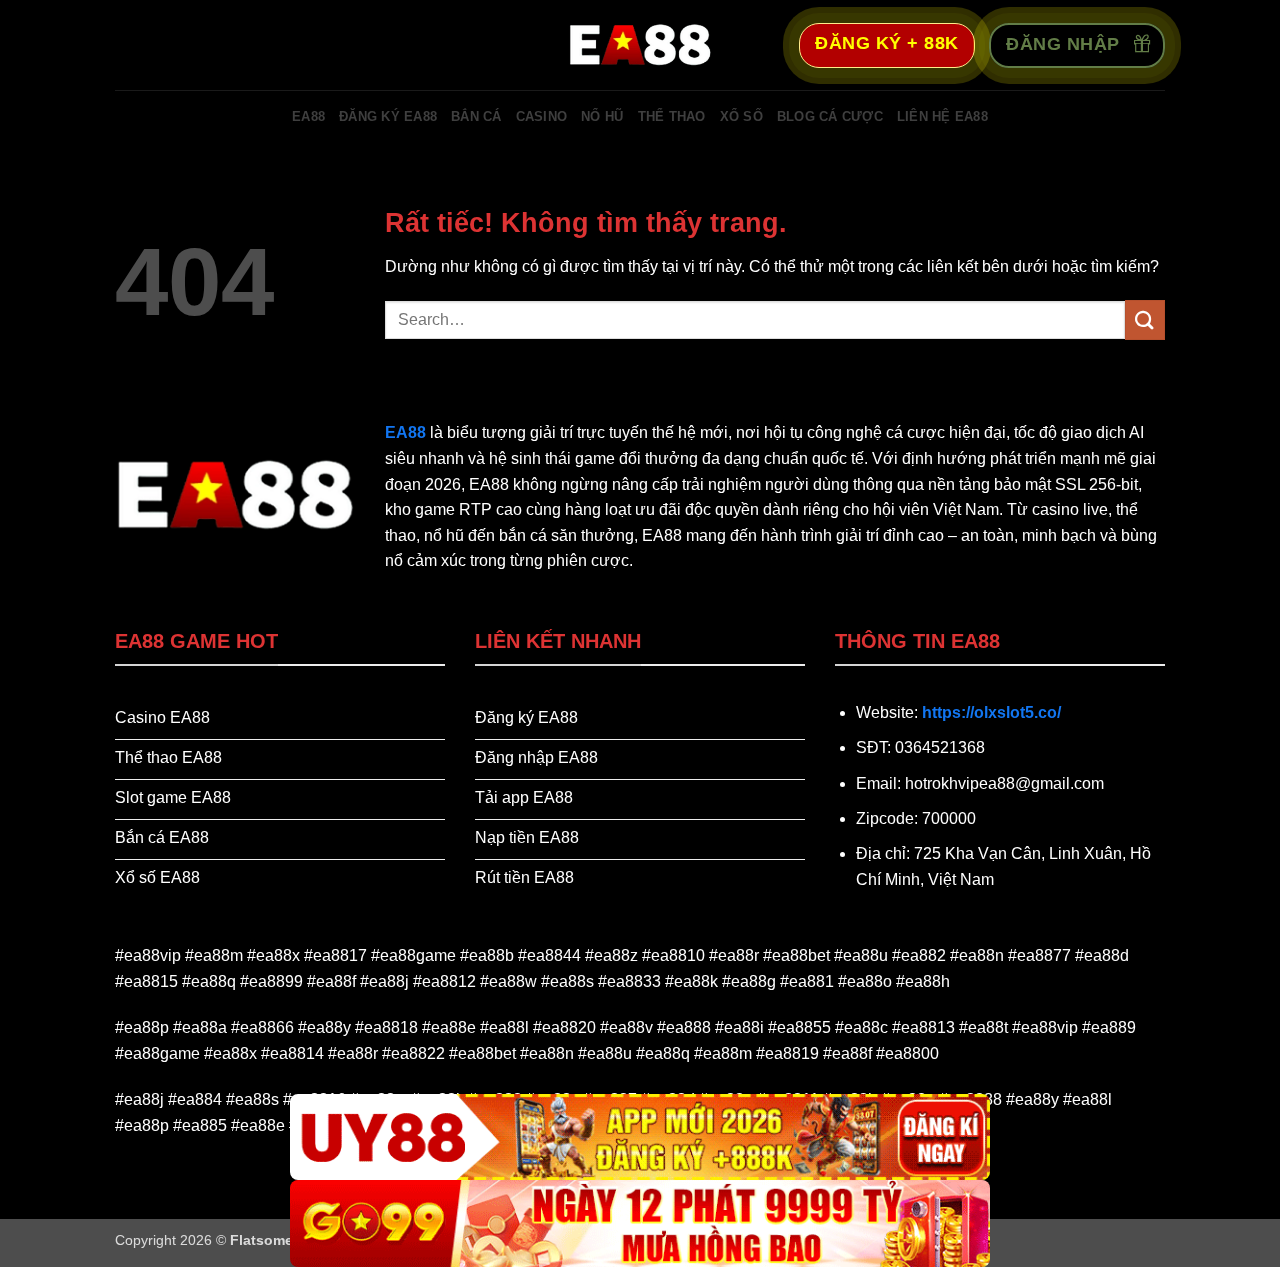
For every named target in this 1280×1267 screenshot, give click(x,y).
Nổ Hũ (602, 116)
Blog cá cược (830, 116)
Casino (542, 116)
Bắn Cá (476, 116)
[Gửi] (1145, 319)
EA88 (308, 116)
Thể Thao (672, 116)
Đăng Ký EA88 (388, 116)
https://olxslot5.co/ (991, 712)
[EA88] (640, 45)
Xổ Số (741, 116)
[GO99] (640, 1223)
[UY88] (640, 1137)
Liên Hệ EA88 (942, 116)
